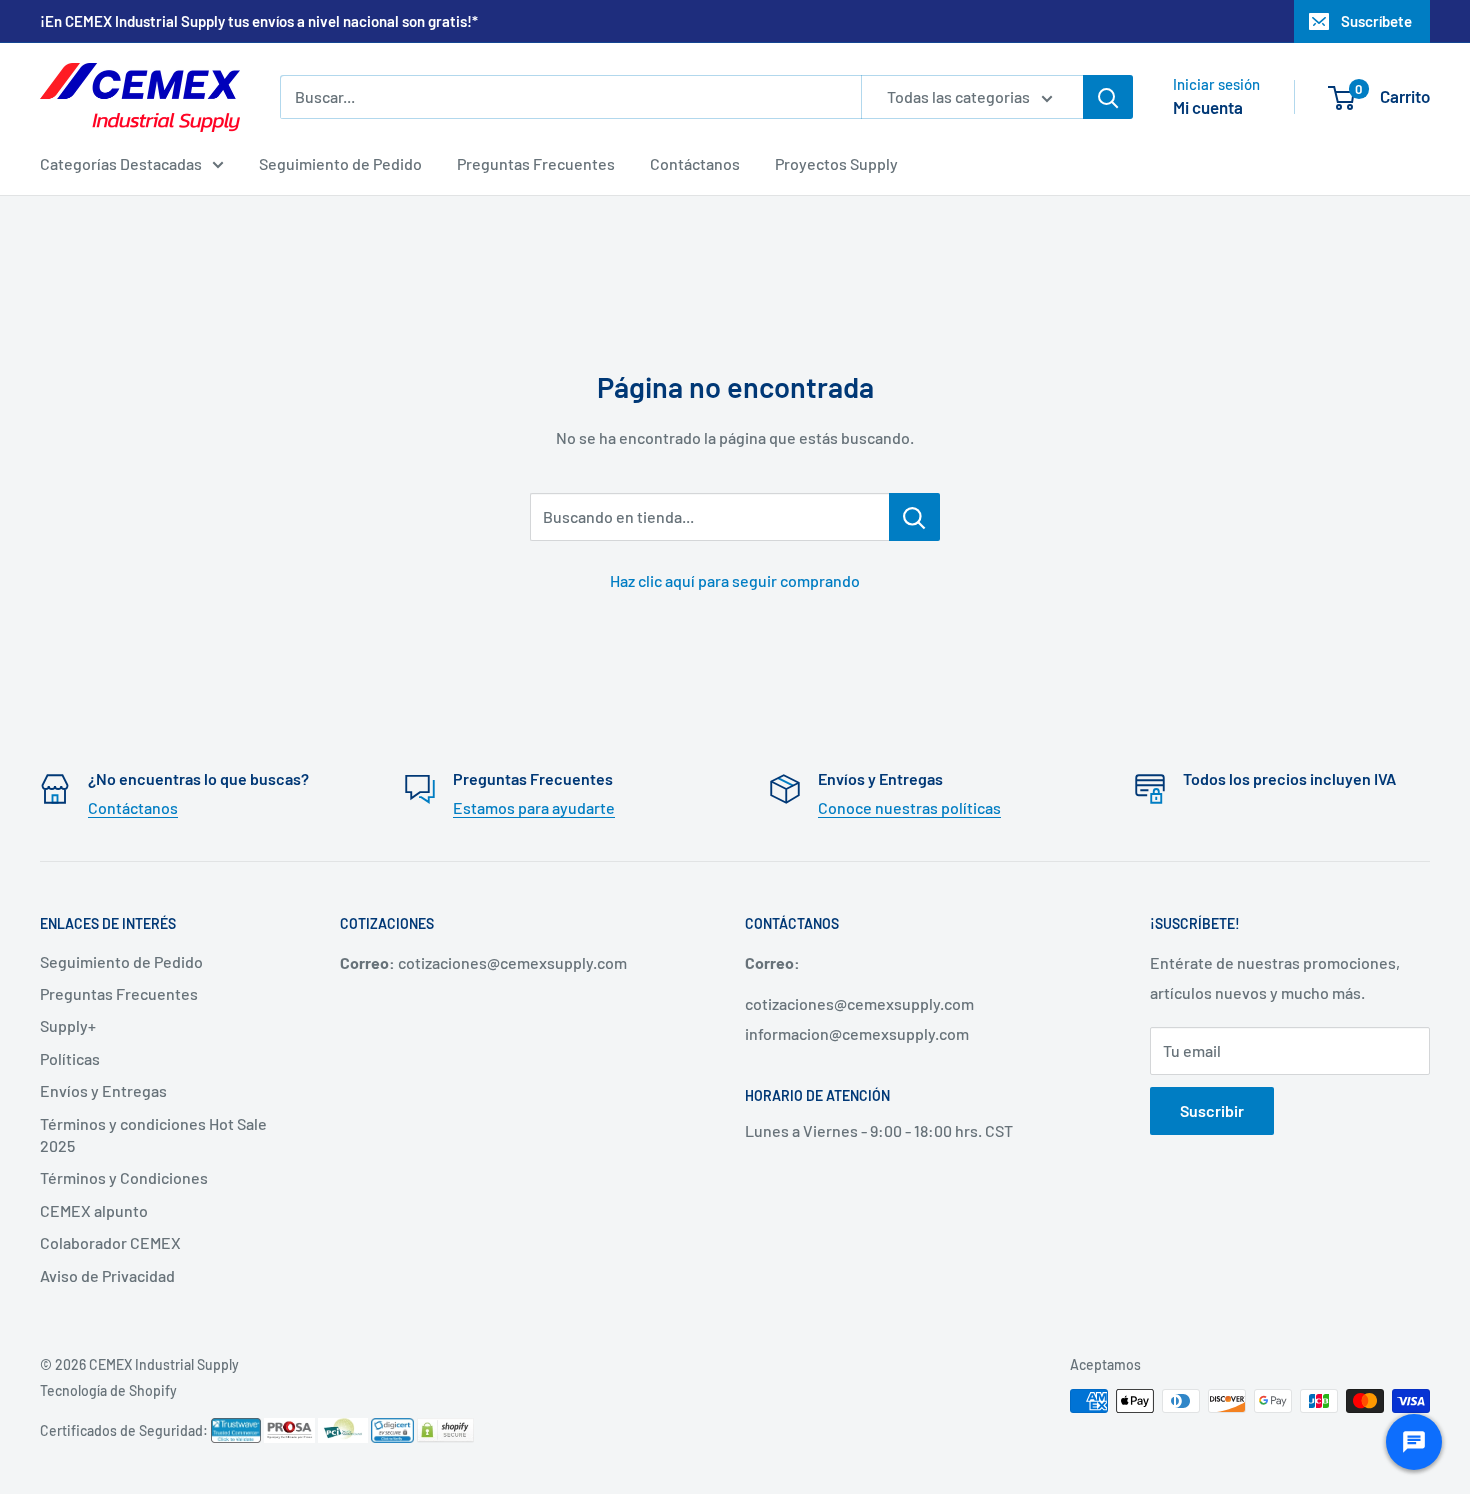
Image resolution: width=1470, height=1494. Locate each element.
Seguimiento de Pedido (340, 163)
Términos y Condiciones (124, 1177)
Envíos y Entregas (103, 1090)
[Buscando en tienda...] (914, 517)
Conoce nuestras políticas (909, 807)
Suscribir (1212, 1110)
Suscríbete (1376, 21)
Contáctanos (695, 163)
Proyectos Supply (836, 163)
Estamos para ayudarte (534, 807)
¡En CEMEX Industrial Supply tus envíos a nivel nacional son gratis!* (259, 21)
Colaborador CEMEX (110, 1242)
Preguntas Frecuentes (536, 163)
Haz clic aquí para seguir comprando (735, 580)
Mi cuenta (1208, 107)
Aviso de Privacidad (107, 1275)
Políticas (70, 1058)
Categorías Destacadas (121, 163)
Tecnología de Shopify (108, 1390)
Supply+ (68, 1025)
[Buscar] (1108, 97)
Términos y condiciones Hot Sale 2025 (153, 1134)
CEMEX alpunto (94, 1210)
